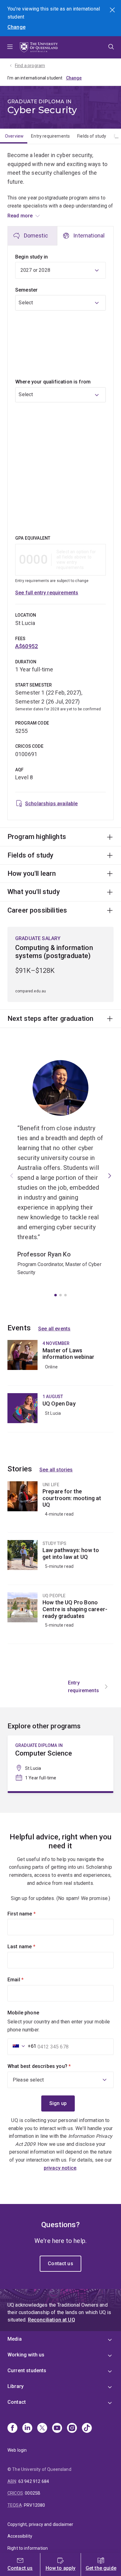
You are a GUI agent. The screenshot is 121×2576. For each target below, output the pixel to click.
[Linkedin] (27, 2428)
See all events (54, 1329)
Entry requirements (50, 136)
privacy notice (60, 2168)
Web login (17, 2450)
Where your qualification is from (53, 382)
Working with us (26, 2355)
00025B (33, 2493)
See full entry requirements (47, 593)
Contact (17, 2402)
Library (16, 2386)
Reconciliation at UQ (52, 2320)
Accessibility (20, 2536)
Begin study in (31, 257)
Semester (26, 290)
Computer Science (60, 1763)
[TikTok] (87, 2428)
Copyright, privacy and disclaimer (40, 2524)
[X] (42, 2428)
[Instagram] (72, 2428)
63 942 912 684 (34, 2481)
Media (15, 2339)
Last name (32, 1947)
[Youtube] (57, 2428)
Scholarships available (52, 804)
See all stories (56, 1470)
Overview (14, 136)
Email (26, 1980)
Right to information (28, 2548)
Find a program (30, 66)
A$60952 (27, 646)
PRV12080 (34, 2505)
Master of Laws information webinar (60, 1363)
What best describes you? (50, 2066)
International (89, 235)
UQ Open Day (60, 1413)
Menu (10, 47)
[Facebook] (12, 2428)
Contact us (60, 2264)
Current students (27, 2371)
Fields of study (92, 136)
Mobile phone (23, 2013)
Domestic (36, 235)
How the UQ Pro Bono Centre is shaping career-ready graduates (60, 1618)
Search (113, 11)
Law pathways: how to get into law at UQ (60, 1562)
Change (16, 27)
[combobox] (60, 333)
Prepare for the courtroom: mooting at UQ (60, 1507)
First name (32, 1914)
